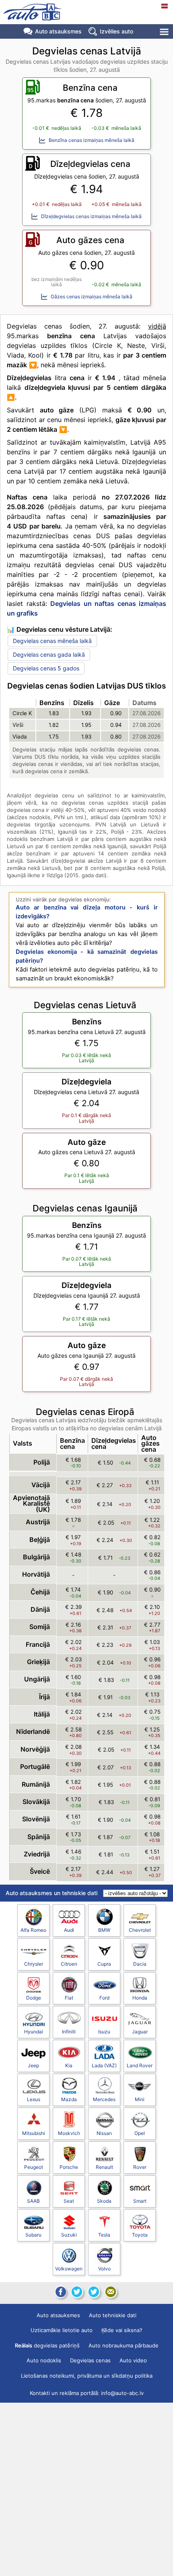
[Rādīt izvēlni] (165, 32)
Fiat (69, 1998)
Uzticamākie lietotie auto (62, 2330)
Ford (104, 1998)
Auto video (133, 2360)
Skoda (104, 2201)
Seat (69, 2201)
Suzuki (69, 2235)
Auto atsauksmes (58, 31)
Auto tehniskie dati (113, 2315)
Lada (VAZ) (104, 2065)
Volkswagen (69, 2269)
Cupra (104, 1964)
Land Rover (140, 2065)
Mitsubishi (34, 2133)
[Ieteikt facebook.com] (60, 2292)
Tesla (104, 2235)
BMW (104, 1930)
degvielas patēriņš (47, 2345)
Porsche (69, 2167)
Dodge (34, 1998)
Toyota (140, 2235)
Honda (140, 1998)
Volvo (104, 2269)
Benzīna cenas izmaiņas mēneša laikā (92, 140)
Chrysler (34, 1964)
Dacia (140, 1964)
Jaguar (140, 2032)
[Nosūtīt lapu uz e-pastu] (111, 2292)
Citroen (69, 1964)
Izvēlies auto (116, 31)
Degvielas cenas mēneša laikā (52, 641)
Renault (104, 2167)
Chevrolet (140, 1930)
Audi (69, 1930)
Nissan (104, 2133)
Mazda (69, 2099)
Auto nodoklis (44, 2360)
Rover (140, 2167)
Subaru (33, 2235)
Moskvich (69, 2133)
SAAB (33, 2201)
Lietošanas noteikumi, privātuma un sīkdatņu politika (87, 2376)
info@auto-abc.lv (122, 2393)
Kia (69, 2065)
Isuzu (104, 2032)
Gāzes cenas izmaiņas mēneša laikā (92, 297)
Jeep (33, 2065)
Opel (140, 2133)
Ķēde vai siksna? (122, 2330)
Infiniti (69, 2032)
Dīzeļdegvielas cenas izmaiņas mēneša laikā (91, 216)
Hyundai (34, 2032)
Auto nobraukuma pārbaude (124, 2345)
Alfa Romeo (33, 1930)
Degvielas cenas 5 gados (46, 668)
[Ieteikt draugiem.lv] (77, 2292)
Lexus (34, 2099)
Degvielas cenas (90, 2360)
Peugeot (34, 2167)
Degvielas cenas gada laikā (49, 654)
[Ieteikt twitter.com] (94, 2292)
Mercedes (104, 2099)
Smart (140, 2201)
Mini (140, 2099)
